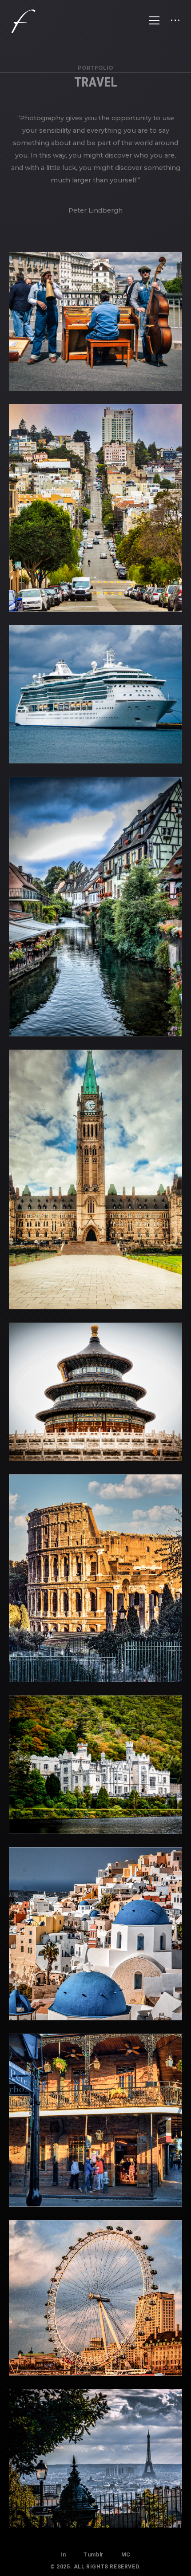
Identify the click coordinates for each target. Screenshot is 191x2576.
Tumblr (94, 2555)
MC (126, 2555)
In (63, 2555)
